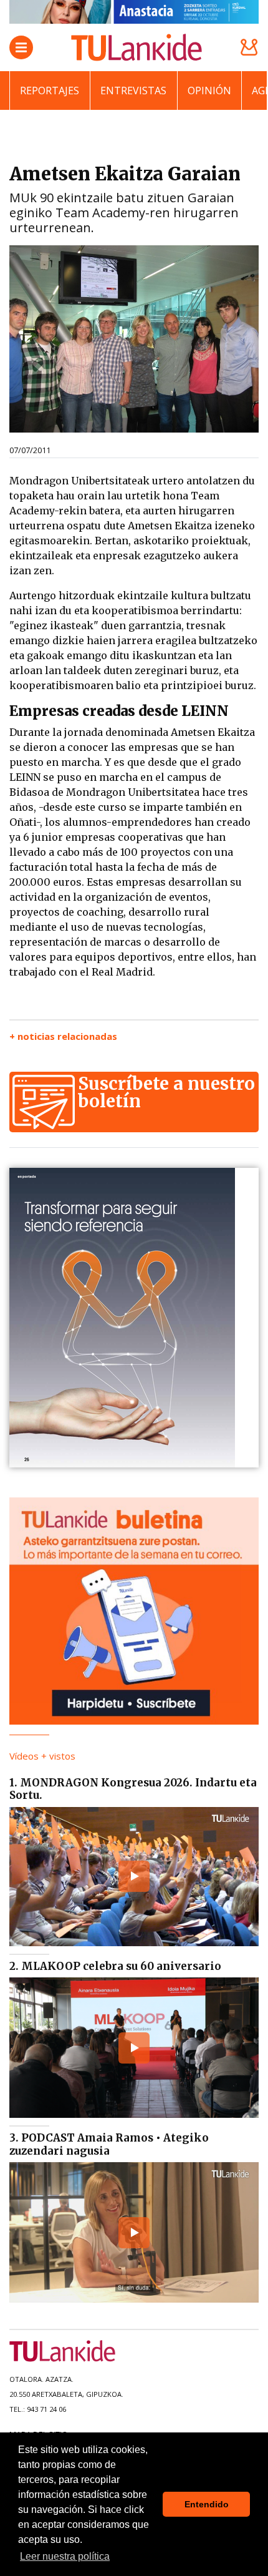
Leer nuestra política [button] (65, 2556)
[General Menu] (21, 47)
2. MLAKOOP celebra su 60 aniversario (115, 1966)
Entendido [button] (207, 2504)
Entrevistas (133, 91)
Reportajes (50, 91)
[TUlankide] (136, 47)
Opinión (209, 91)
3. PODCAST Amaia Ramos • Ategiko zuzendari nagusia (109, 2144)
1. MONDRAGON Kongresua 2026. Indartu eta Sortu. (133, 1789)
